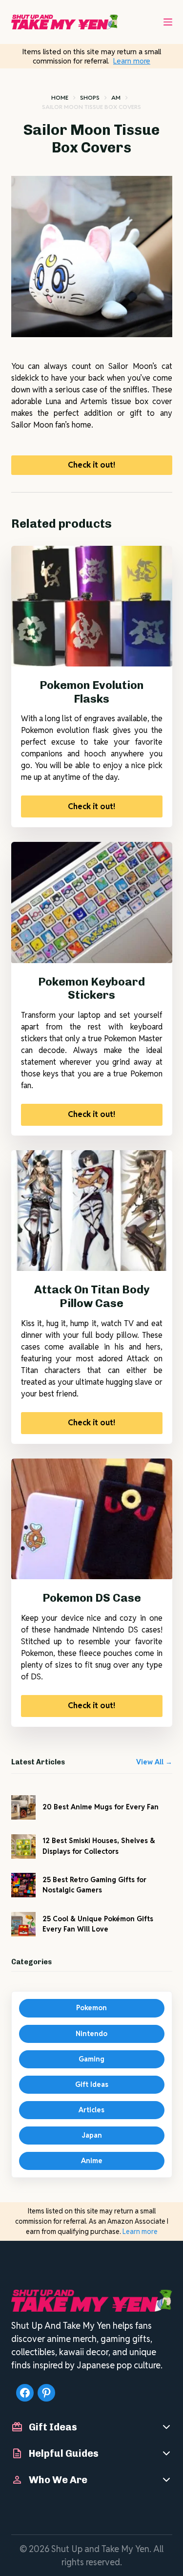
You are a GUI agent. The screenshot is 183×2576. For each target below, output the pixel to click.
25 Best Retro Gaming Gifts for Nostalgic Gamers (94, 1885)
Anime (92, 2161)
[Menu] (168, 22)
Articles (91, 2110)
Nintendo (91, 2034)
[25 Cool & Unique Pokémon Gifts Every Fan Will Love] (23, 1924)
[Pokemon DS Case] (92, 1519)
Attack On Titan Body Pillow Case (92, 1296)
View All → (154, 1762)
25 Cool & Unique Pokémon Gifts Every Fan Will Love (98, 1924)
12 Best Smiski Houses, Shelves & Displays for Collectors (99, 1846)
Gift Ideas (92, 2084)
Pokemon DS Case (92, 1598)
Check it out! (91, 465)
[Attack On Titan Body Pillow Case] (92, 1211)
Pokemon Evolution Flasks (91, 692)
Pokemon (91, 2008)
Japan (92, 2135)
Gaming (91, 2059)
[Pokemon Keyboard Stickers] (92, 902)
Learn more (132, 61)
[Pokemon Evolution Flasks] (92, 606)
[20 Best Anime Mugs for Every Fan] (23, 1807)
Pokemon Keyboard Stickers (91, 988)
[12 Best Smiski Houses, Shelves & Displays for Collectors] (23, 1846)
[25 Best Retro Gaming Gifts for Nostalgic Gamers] (23, 1885)
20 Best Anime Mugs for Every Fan (101, 1807)
